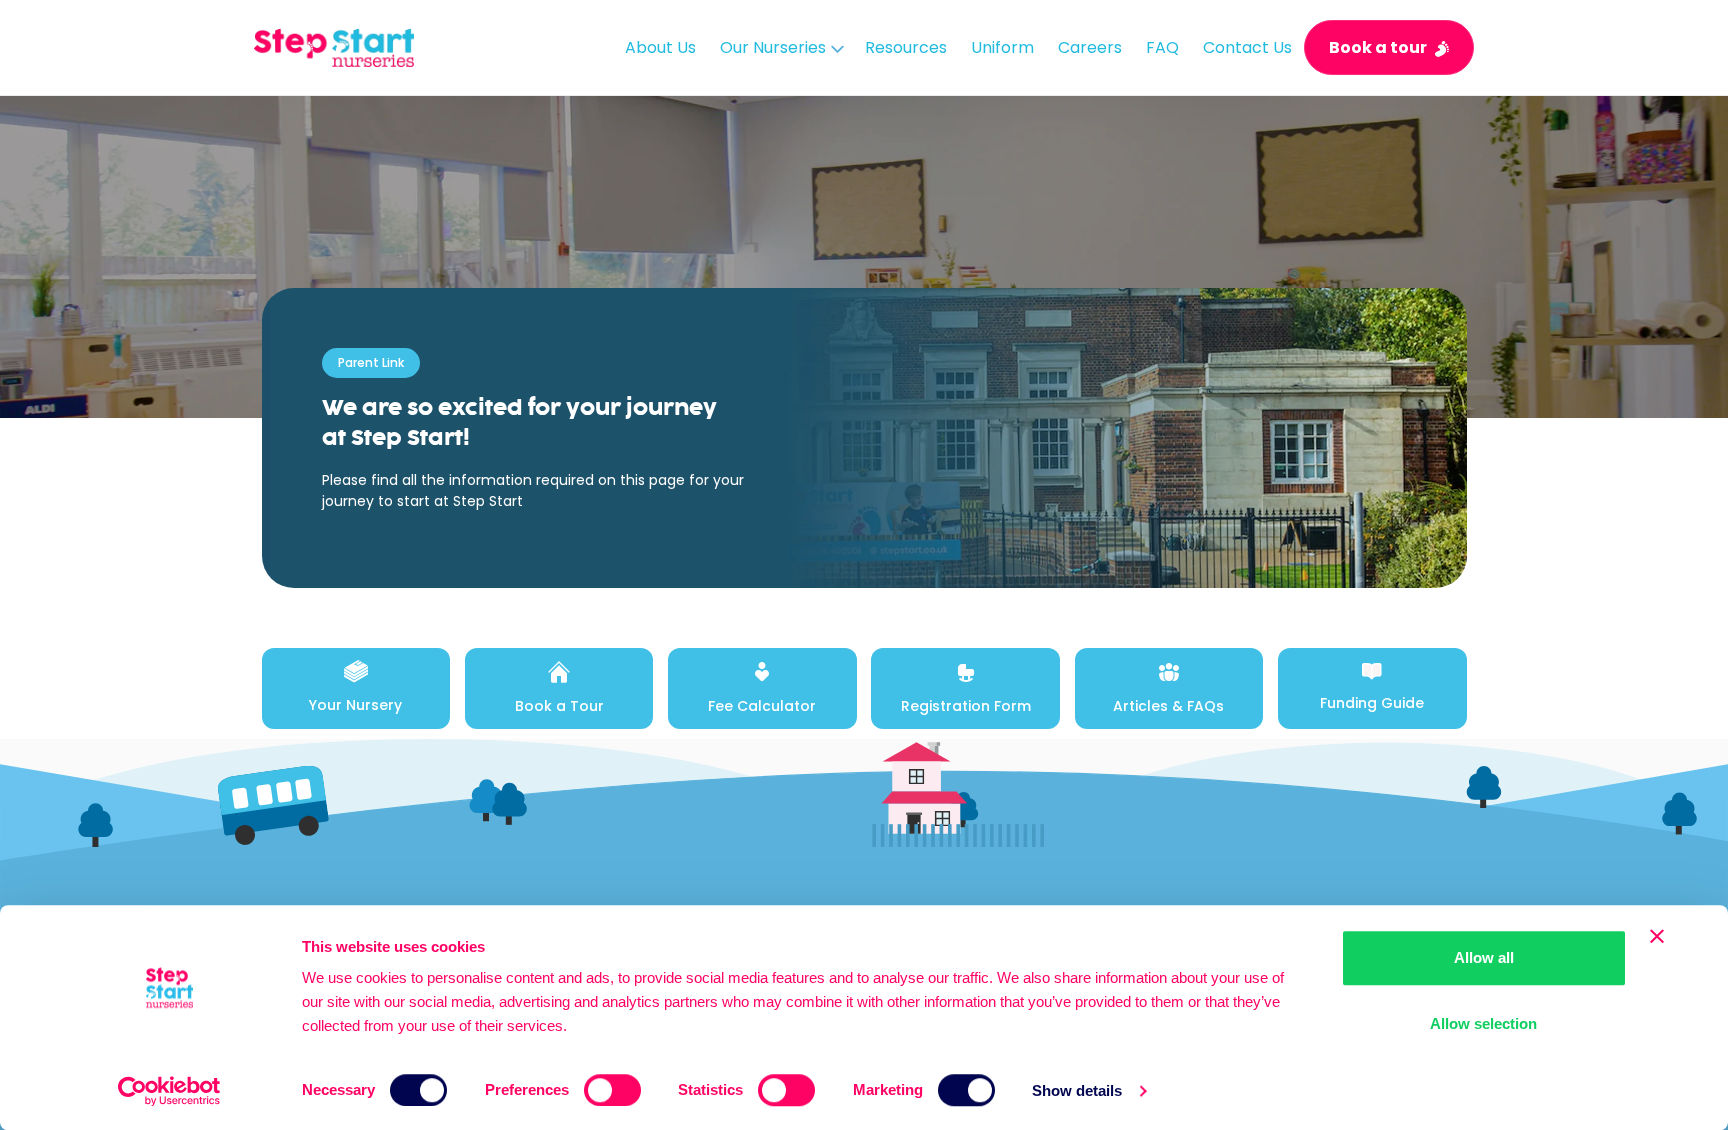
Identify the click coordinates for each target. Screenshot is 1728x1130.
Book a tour (1378, 47)
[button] (780, 47)
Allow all (1484, 957)
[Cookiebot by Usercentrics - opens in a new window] (169, 1091)
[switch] (612, 1090)
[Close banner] (1657, 936)
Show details (1077, 1090)
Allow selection (1483, 1023)
